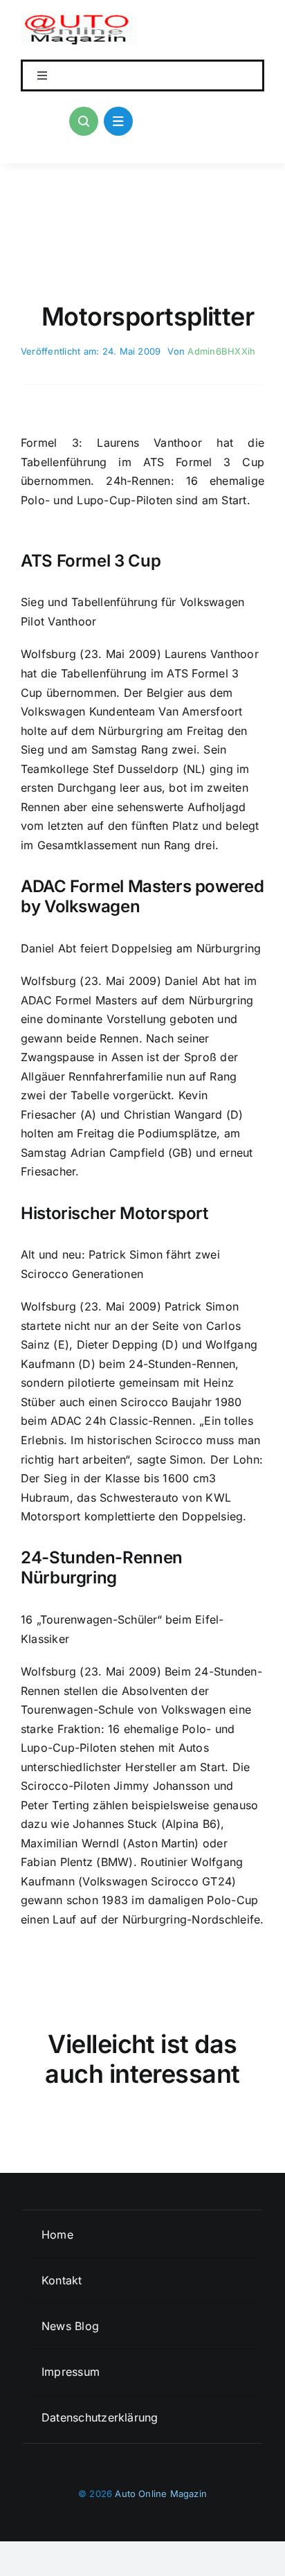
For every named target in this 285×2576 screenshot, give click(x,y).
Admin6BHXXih (221, 351)
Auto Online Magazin (161, 2494)
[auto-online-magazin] (79, 19)
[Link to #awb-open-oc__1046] (84, 121)
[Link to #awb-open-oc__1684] (118, 121)
